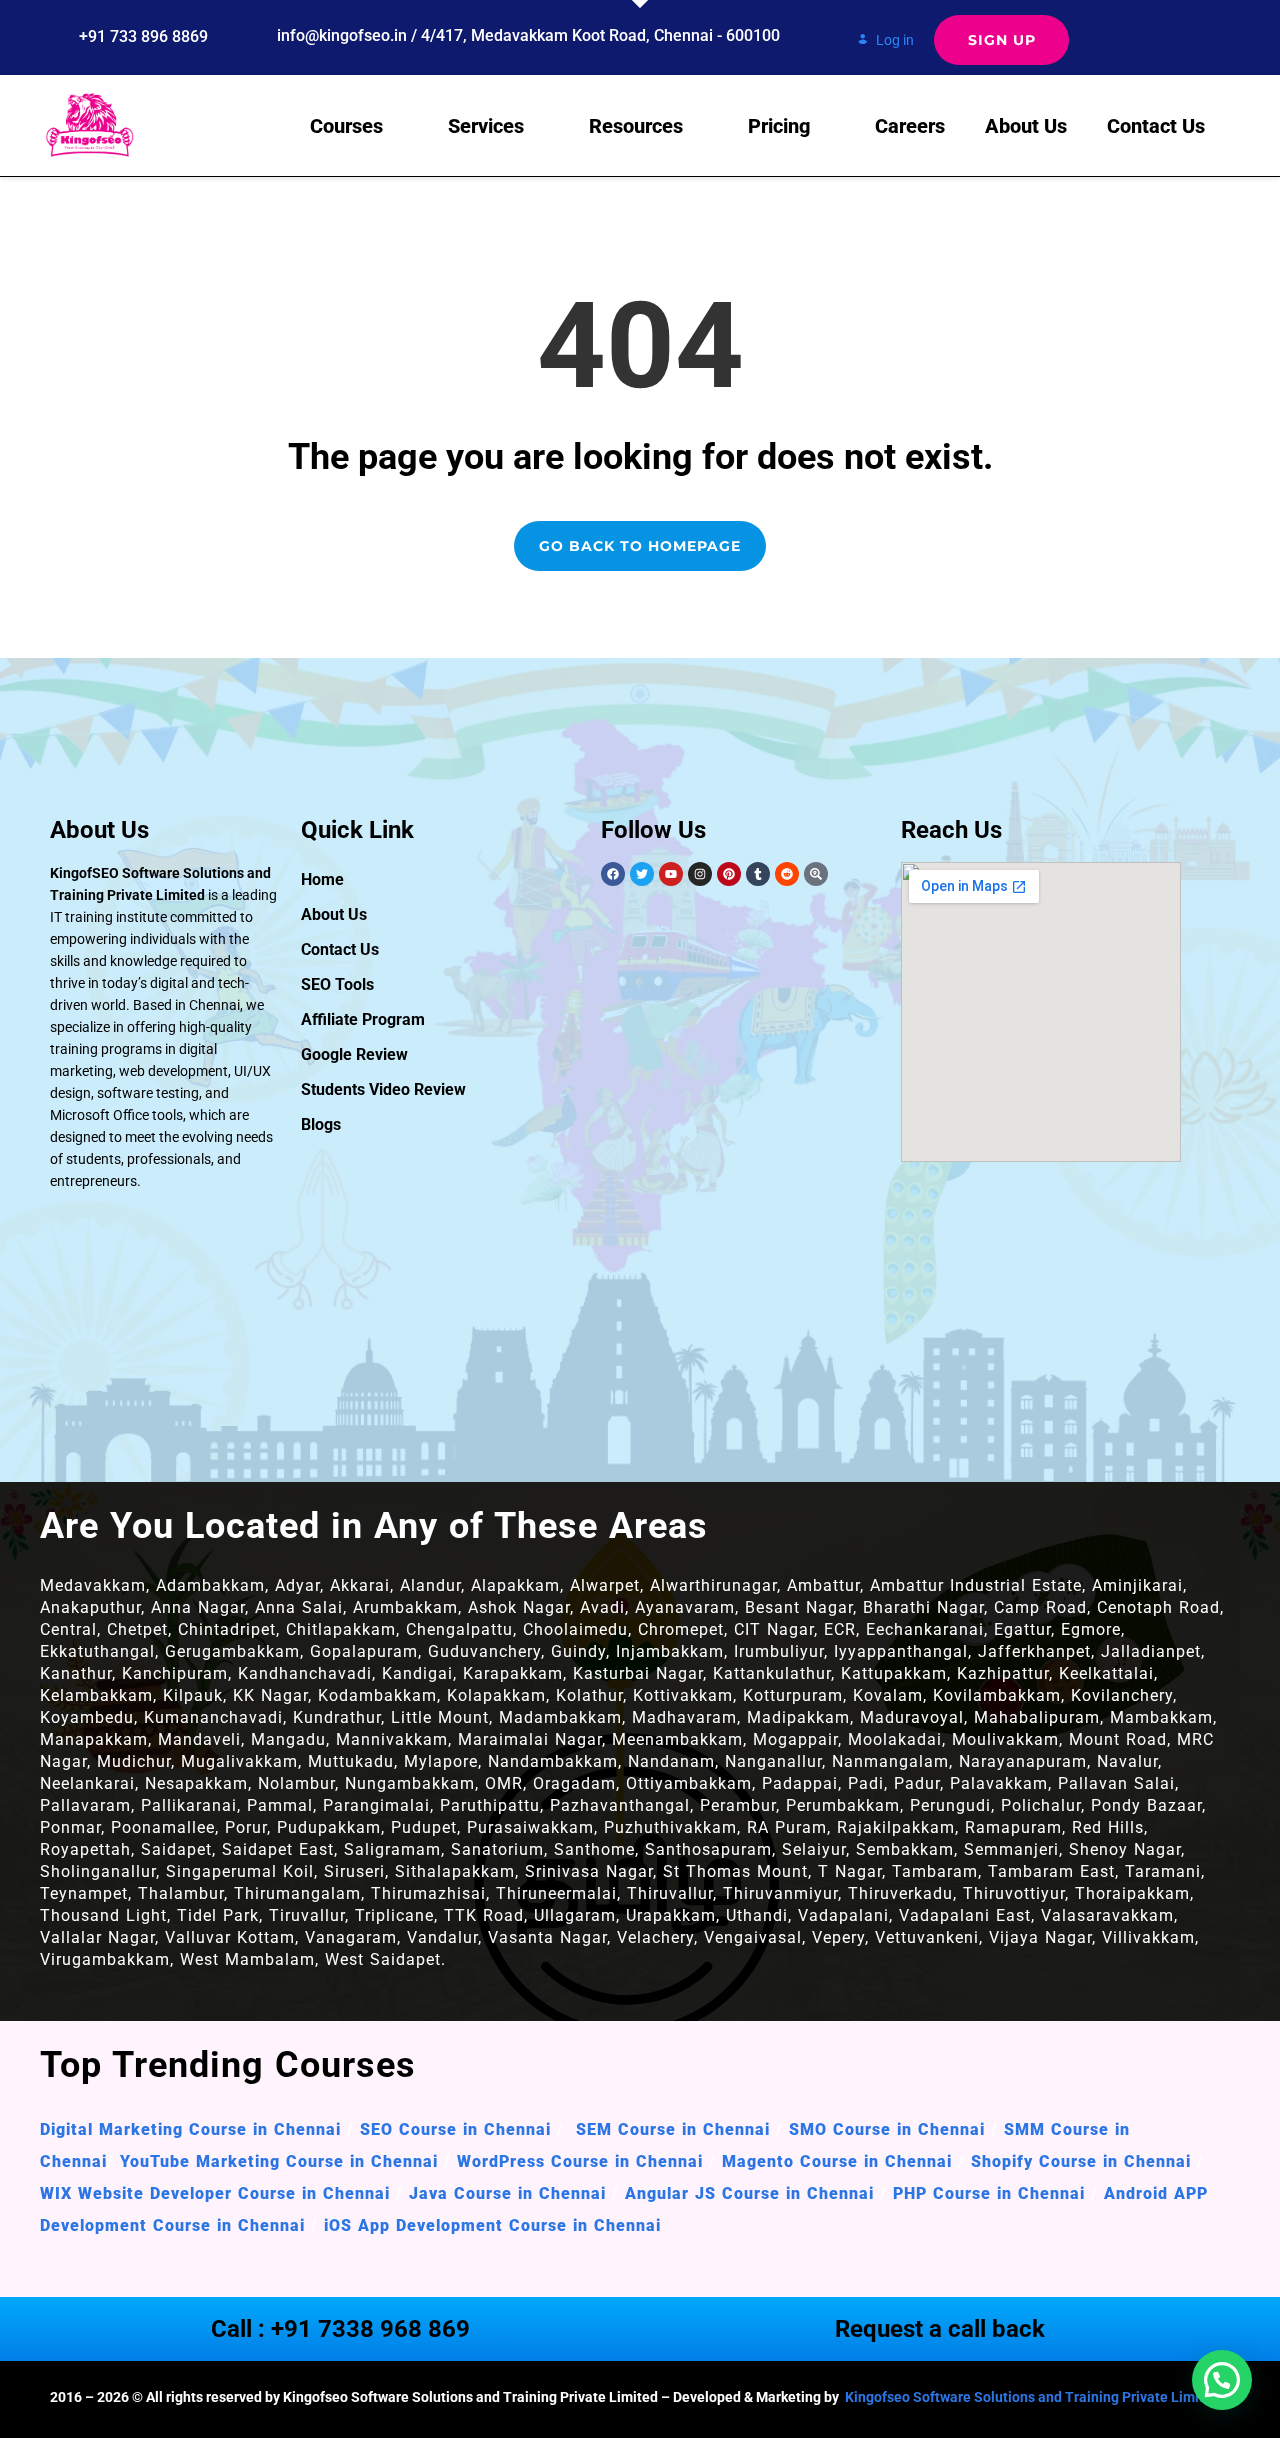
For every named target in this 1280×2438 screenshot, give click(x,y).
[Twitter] (642, 874)
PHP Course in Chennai (989, 2193)
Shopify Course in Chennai (1081, 2161)
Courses (346, 126)
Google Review (354, 1054)
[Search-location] (816, 874)
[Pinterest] (729, 874)
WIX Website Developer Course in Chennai (215, 2193)
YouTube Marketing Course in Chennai (279, 2161)
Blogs (321, 1124)
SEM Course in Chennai (670, 2129)
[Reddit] (787, 874)
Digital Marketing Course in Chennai (190, 2129)
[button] (1222, 2380)
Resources (636, 126)
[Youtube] (671, 874)
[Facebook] (613, 874)
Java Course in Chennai (507, 2193)
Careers (910, 126)
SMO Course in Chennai (887, 2129)
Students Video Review (383, 1089)
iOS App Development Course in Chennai (492, 2225)
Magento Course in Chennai (837, 2161)
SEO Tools (337, 984)
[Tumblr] (758, 874)
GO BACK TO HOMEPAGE (640, 546)
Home (322, 879)
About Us (1026, 126)
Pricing (779, 126)
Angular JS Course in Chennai (752, 2193)
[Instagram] (700, 874)
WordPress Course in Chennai (580, 2161)
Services (486, 126)
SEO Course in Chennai (452, 2129)
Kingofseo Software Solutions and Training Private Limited (1031, 2397)
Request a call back (940, 2329)
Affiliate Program (363, 1019)
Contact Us (1156, 126)
